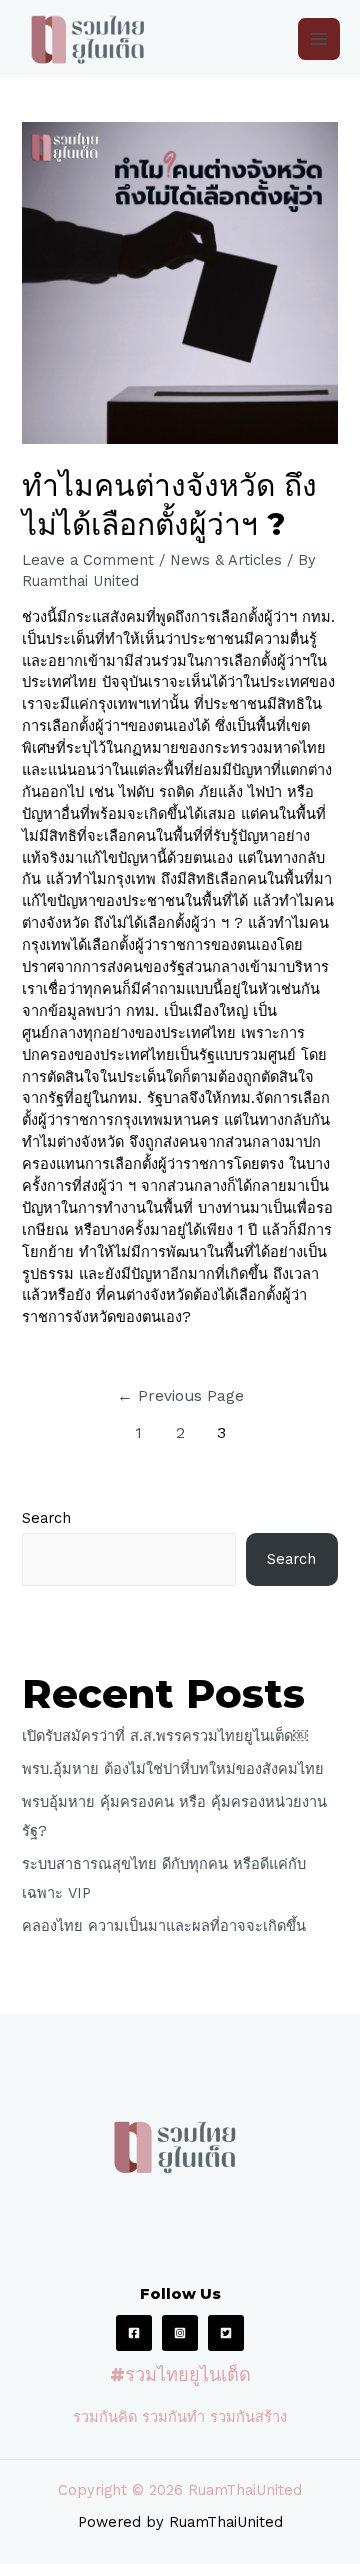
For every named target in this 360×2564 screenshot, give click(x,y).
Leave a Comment (88, 560)
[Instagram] (180, 2333)
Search (46, 1518)
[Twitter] (226, 2333)
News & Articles (226, 560)
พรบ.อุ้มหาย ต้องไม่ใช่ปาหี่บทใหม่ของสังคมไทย (173, 1769)
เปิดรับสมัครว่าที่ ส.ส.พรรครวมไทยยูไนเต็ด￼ (165, 1736)
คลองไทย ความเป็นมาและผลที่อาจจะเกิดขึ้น (164, 1926)
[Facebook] (134, 2333)
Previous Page (180, 1396)
